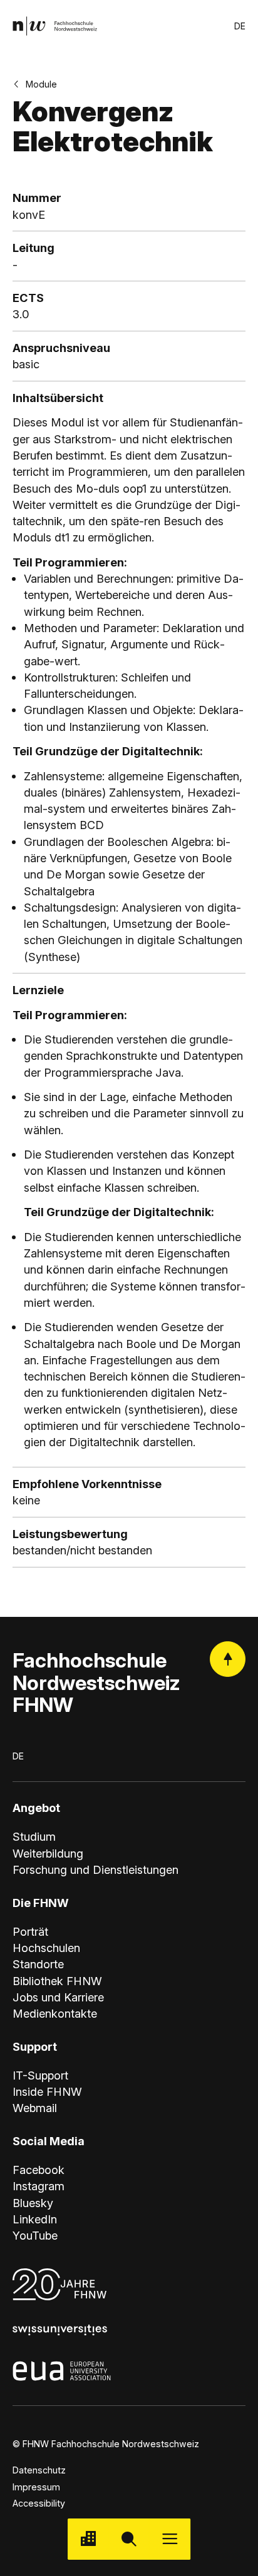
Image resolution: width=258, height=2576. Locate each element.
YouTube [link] (35, 2235)
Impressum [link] (36, 2487)
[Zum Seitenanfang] (228, 1659)
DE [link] (240, 26)
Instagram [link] (39, 2186)
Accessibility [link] (39, 2503)
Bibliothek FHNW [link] (57, 1981)
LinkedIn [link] (35, 2219)
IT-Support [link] (40, 2075)
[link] (55, 26)
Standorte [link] (38, 1964)
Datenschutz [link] (39, 2470)
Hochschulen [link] (46, 1948)
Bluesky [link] (33, 2203)
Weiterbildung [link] (48, 1853)
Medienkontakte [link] (55, 2013)
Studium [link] (34, 1836)
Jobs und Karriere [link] (58, 1997)
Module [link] (41, 84)
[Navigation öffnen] (170, 2539)
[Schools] (88, 2539)
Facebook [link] (39, 2170)
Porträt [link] (30, 1931)
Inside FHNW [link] (47, 2091)
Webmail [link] (35, 2108)
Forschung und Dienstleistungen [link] (95, 1869)
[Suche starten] (129, 2539)
